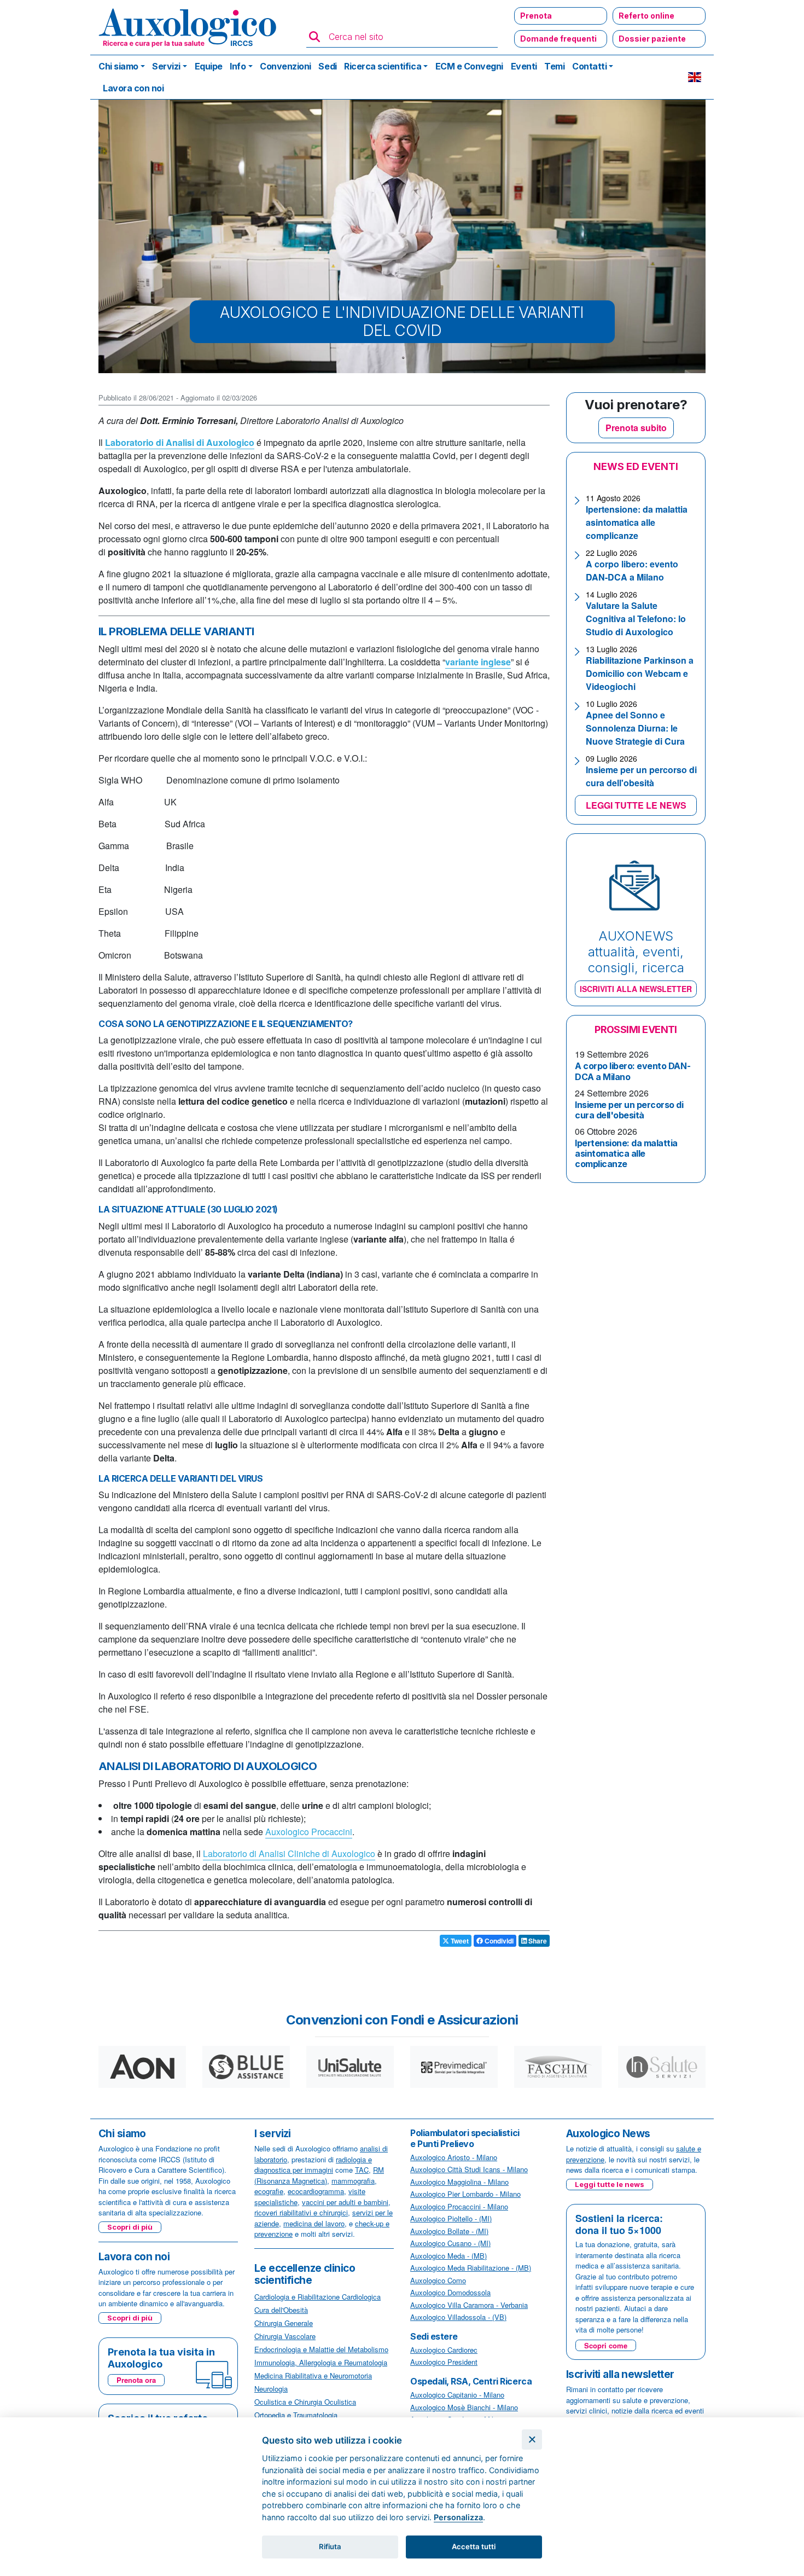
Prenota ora (136, 2380)
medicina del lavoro (314, 2223)
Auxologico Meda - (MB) (448, 2256)
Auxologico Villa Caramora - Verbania (469, 2305)
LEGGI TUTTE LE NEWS (636, 805)
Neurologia (271, 2389)
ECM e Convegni (469, 66)
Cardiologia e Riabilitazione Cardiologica (317, 2297)
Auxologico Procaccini (309, 1832)
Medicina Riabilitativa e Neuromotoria (313, 2375)
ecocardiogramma (316, 2191)
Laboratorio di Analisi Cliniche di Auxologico (289, 1853)
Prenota (536, 16)
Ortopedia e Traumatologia (296, 2415)
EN (695, 77)
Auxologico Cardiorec (444, 2350)
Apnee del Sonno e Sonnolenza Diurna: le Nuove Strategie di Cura (635, 728)
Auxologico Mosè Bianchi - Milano (464, 2407)
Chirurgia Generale (284, 2323)
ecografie (269, 2191)
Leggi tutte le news (610, 2184)
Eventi (524, 66)
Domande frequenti (558, 39)
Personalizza (458, 2517)
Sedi (327, 66)
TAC (362, 2170)
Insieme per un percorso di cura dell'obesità (641, 776)
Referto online (646, 16)
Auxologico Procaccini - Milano (459, 2206)
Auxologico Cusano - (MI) (450, 2243)
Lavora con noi (133, 88)
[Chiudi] (532, 2439)
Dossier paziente (652, 39)
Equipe (209, 66)
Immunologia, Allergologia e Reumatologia (321, 2362)
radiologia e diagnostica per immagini (313, 2165)
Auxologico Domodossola (450, 2292)
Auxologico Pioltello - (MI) (451, 2218)
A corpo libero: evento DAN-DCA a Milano (632, 570)
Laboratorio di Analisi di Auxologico (180, 442)
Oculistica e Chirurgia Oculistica (305, 2402)
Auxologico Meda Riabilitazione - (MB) (471, 2268)
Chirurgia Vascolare (285, 2336)
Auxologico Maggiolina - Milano (459, 2182)
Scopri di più (130, 2227)
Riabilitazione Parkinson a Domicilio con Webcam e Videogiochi (640, 673)
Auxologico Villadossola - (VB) (458, 2317)
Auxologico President (444, 2362)
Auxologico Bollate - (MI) (449, 2231)
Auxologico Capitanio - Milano (457, 2395)
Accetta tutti (474, 2546)
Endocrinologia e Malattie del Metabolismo (321, 2349)
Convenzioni (286, 66)
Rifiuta (330, 2546)
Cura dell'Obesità (281, 2310)
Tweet (459, 1941)
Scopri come (606, 2345)
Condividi (498, 1941)
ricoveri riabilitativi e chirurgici (301, 2212)
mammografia (353, 2181)
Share (537, 1941)
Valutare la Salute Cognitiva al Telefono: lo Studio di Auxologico (636, 619)
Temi (554, 66)
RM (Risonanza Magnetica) (319, 2175)
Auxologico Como (438, 2280)
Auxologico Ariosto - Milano (454, 2157)
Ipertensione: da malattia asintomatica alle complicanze (637, 522)
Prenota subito (636, 428)
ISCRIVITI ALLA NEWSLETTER (636, 989)
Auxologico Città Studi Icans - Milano (469, 2169)
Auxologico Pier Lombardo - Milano (465, 2194)
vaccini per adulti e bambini (345, 2202)
